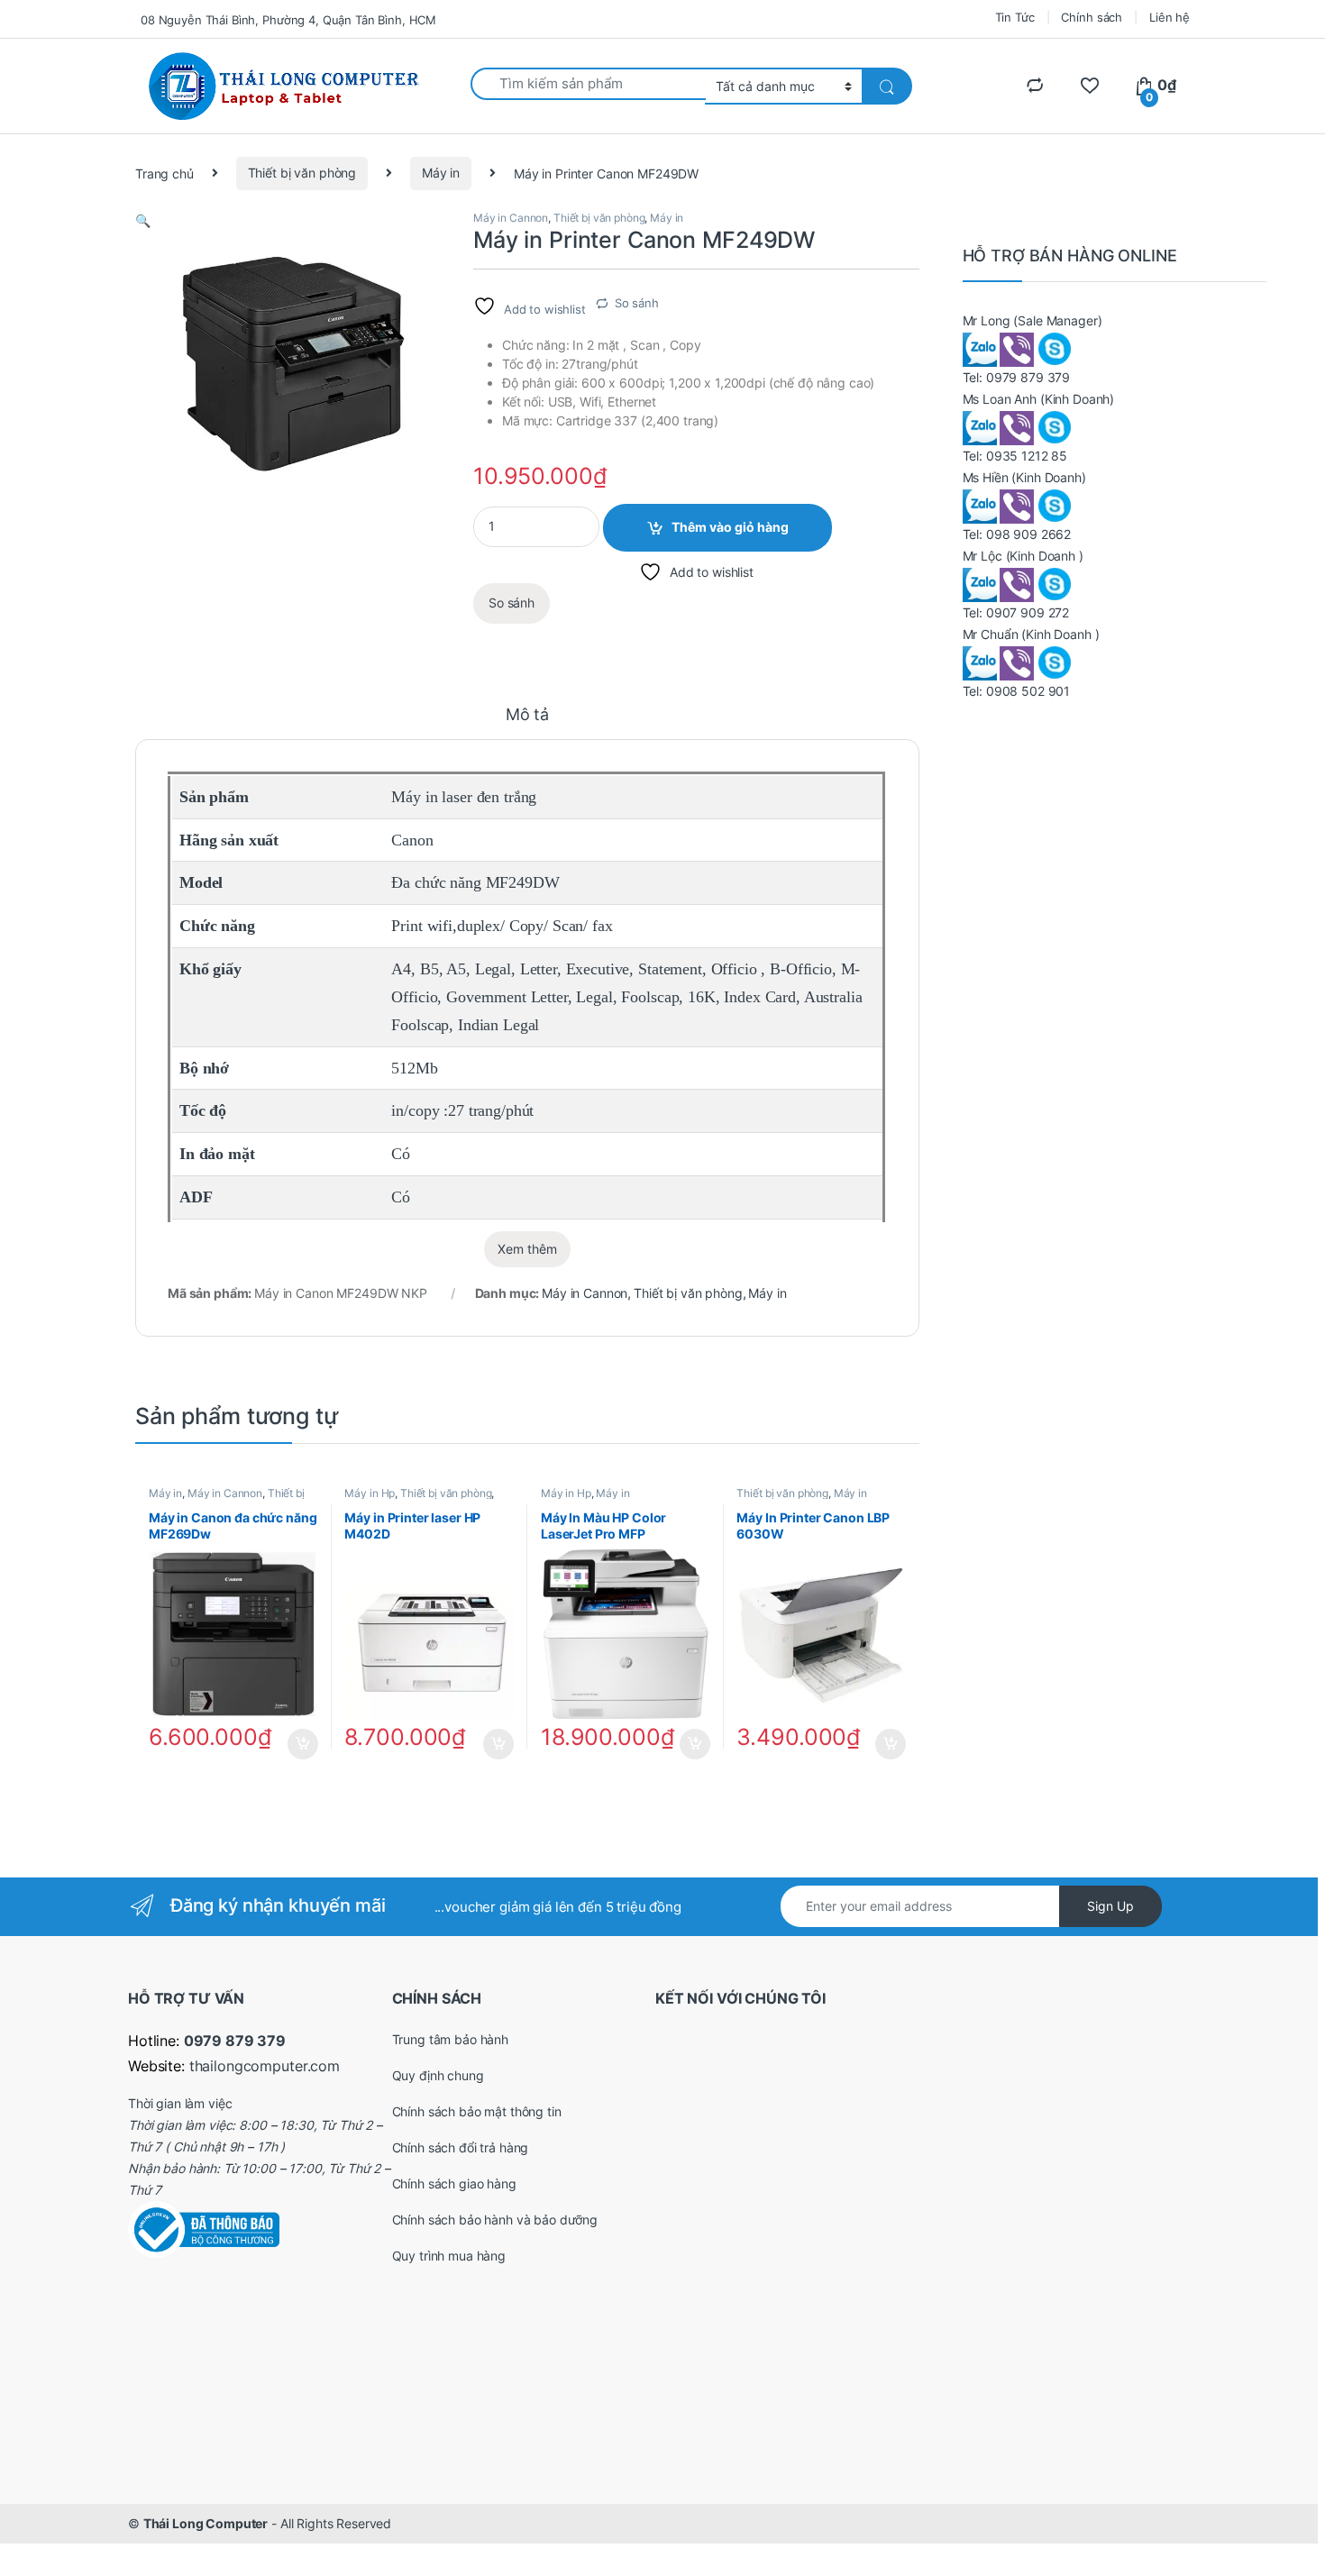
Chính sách (1092, 17)
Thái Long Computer (206, 2523)
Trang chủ (164, 173)
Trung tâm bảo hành (450, 2039)
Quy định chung (438, 2075)
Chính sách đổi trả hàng (461, 2147)
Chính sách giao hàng (454, 2183)
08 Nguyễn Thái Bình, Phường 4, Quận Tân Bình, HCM (288, 20)
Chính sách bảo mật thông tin (477, 2111)
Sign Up (1110, 1906)
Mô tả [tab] (527, 715)
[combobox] (588, 84)
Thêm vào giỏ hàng (730, 527)
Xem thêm (527, 1249)
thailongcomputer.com (265, 2066)
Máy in (441, 173)
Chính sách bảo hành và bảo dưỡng (495, 2220)
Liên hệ (1170, 17)
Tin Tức (1015, 17)
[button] (143, 220)
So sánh (637, 303)
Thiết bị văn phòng (302, 173)
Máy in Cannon (511, 218)
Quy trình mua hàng (449, 2256)
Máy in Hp (370, 1493)
